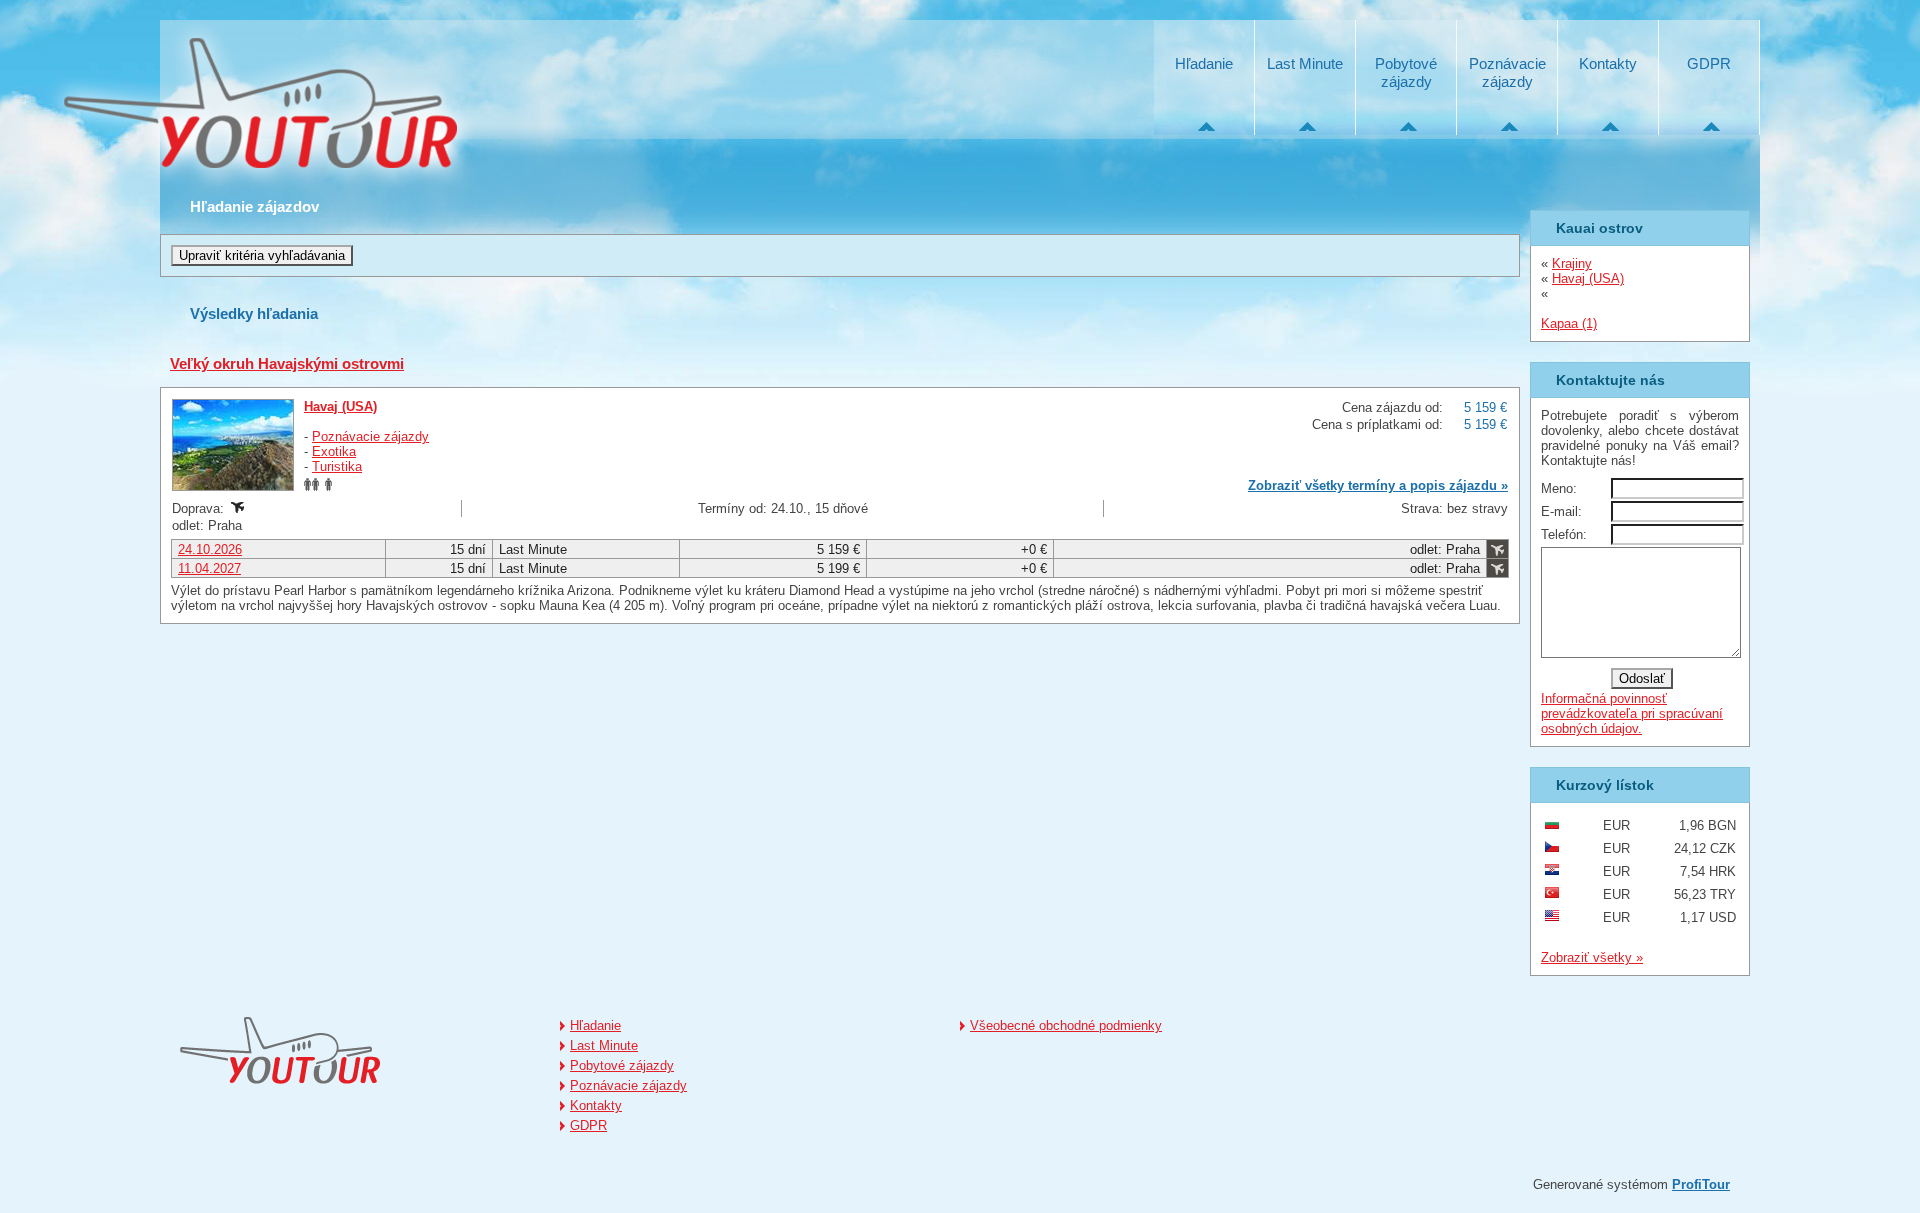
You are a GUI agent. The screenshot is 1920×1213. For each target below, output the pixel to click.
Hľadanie (1204, 63)
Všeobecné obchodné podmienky (1066, 1025)
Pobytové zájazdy (1406, 72)
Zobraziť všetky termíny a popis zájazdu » (1378, 485)
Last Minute (1305, 63)
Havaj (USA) (340, 406)
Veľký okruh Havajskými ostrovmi (287, 363)
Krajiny (1572, 263)
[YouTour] (258, 105)
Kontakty (1608, 63)
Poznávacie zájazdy (1507, 72)
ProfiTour (1701, 1184)
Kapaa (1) (1569, 323)
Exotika (334, 451)
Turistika (337, 466)
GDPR (1709, 63)
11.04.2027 (209, 568)
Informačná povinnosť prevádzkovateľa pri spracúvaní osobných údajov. (1632, 713)
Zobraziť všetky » (1592, 957)
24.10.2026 (210, 549)
